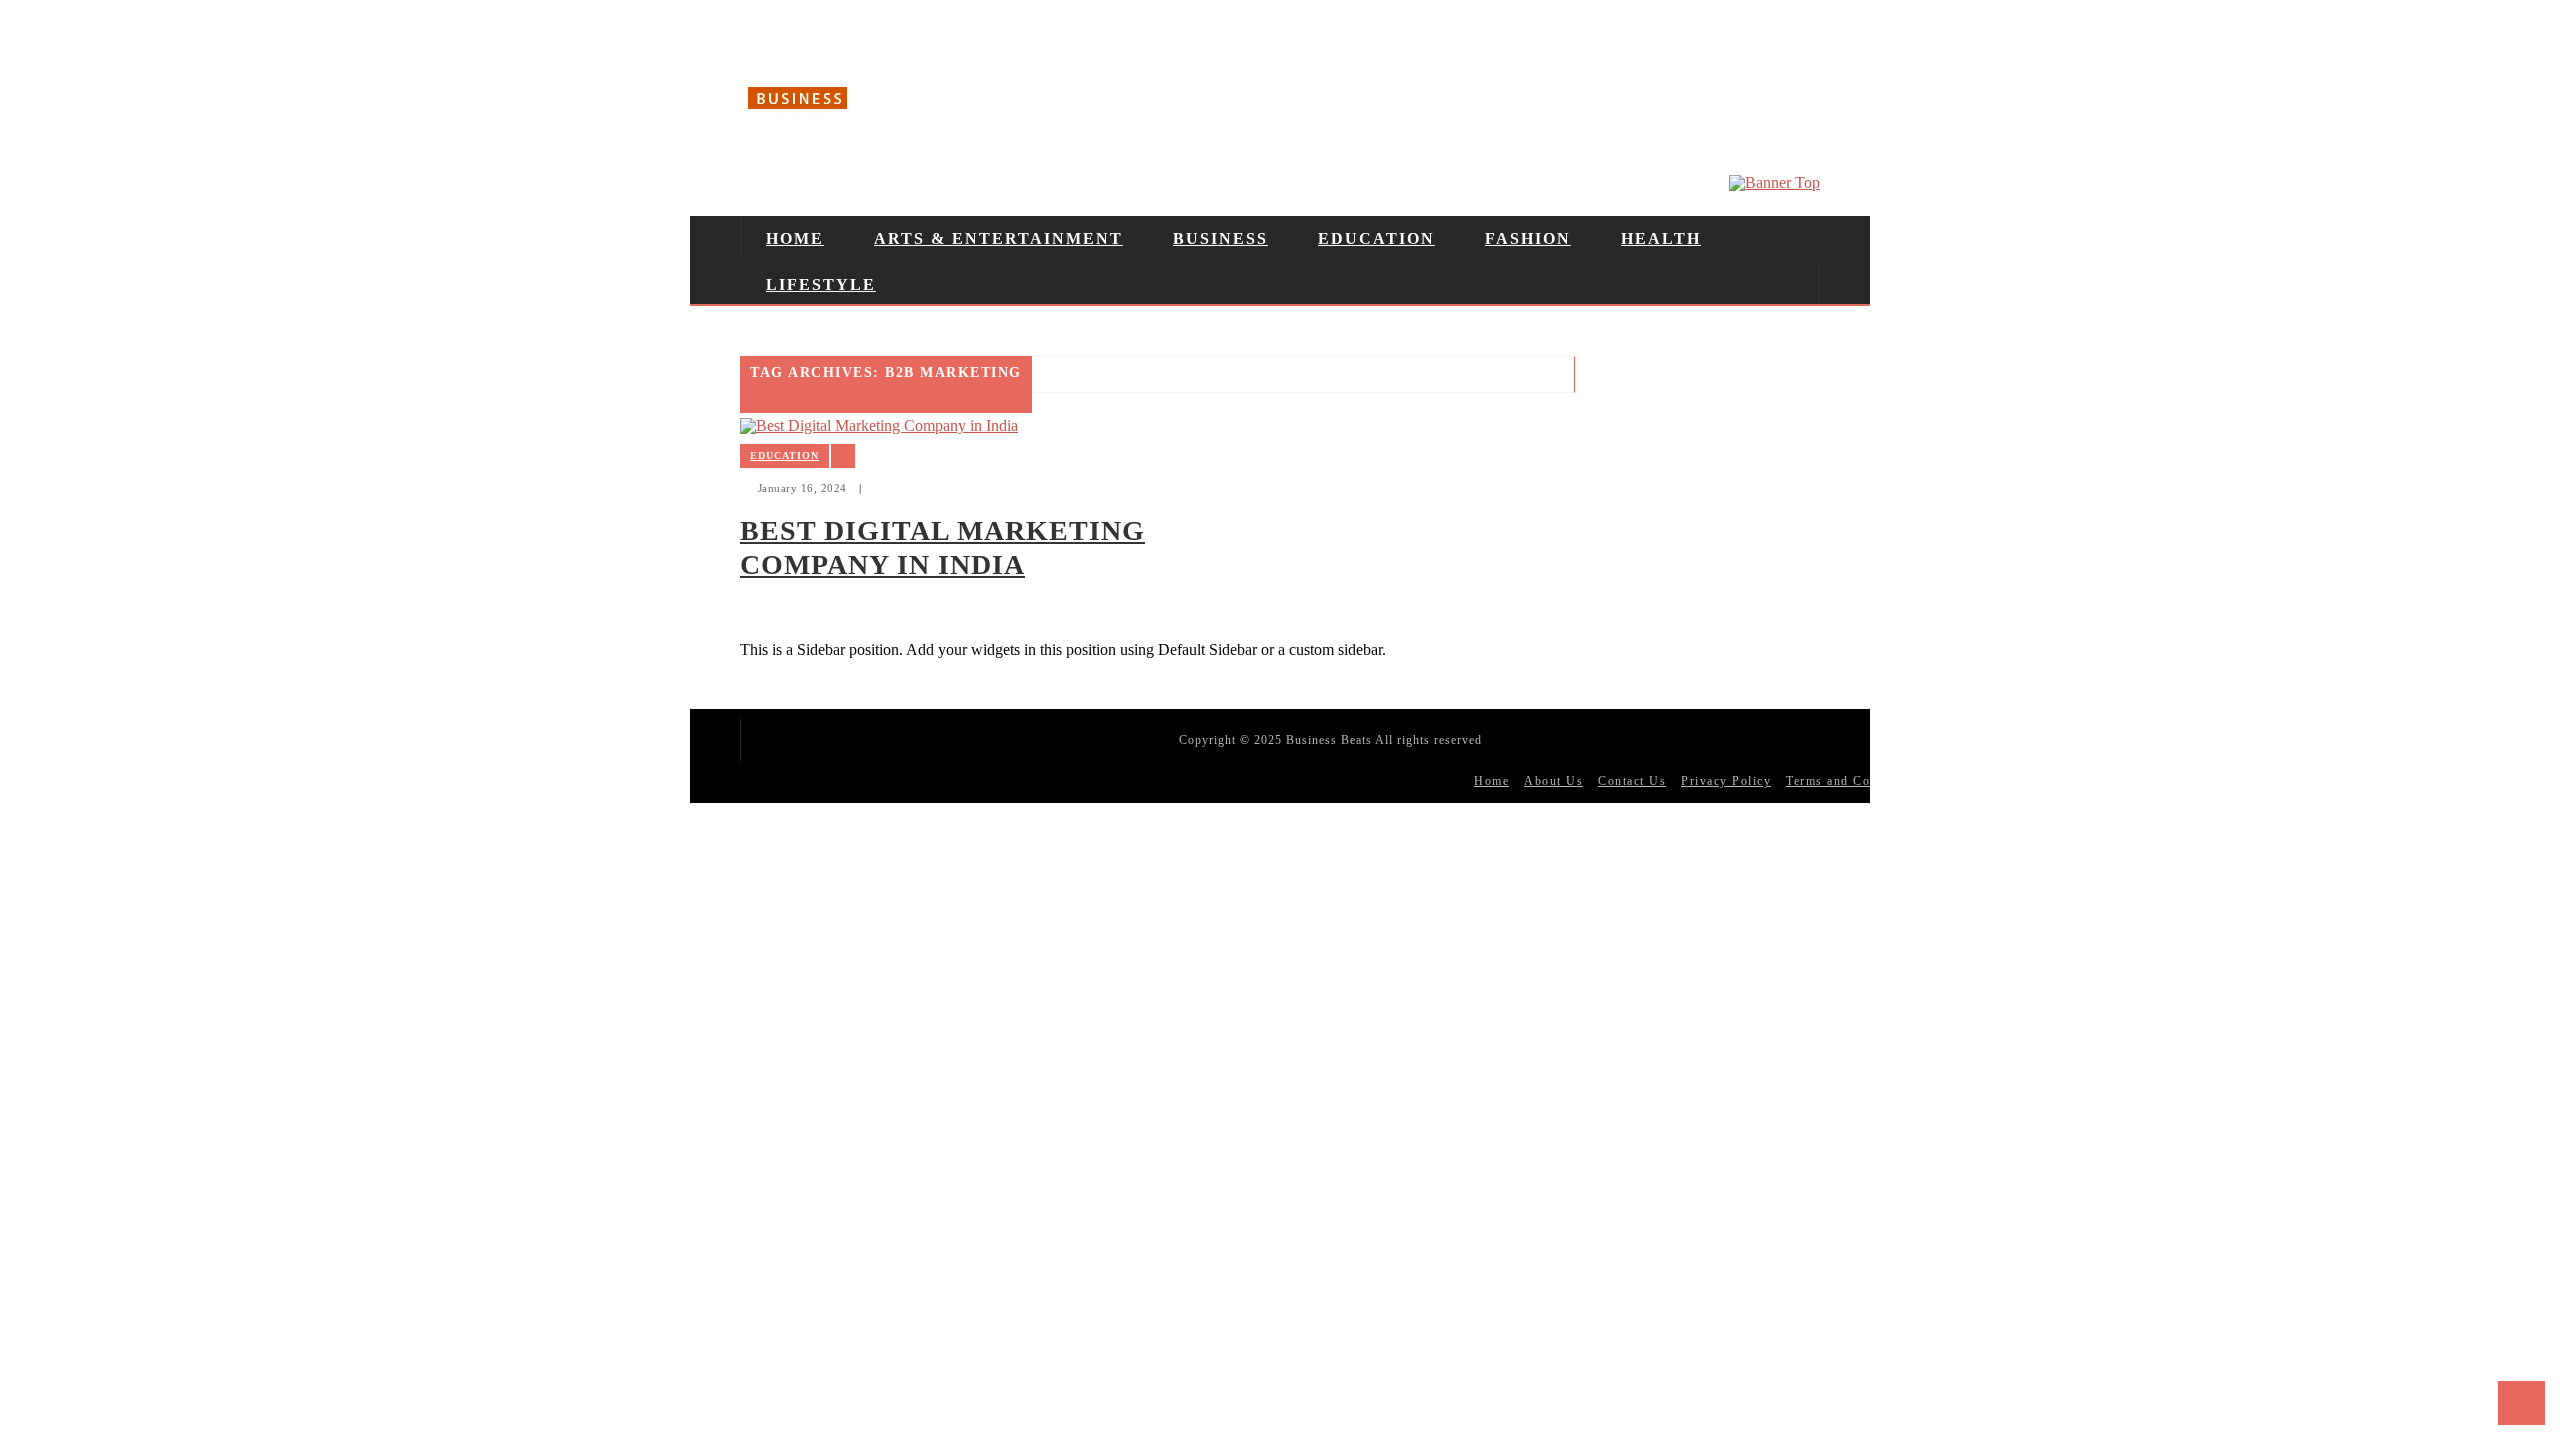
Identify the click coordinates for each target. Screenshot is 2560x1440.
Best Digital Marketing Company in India (942, 547)
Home (795, 238)
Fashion (1528, 238)
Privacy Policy (1726, 781)
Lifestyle (821, 284)
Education (1376, 238)
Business (1220, 238)
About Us (1553, 781)
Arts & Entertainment (998, 238)
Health (1661, 238)
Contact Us (1632, 781)
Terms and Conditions (1853, 781)
